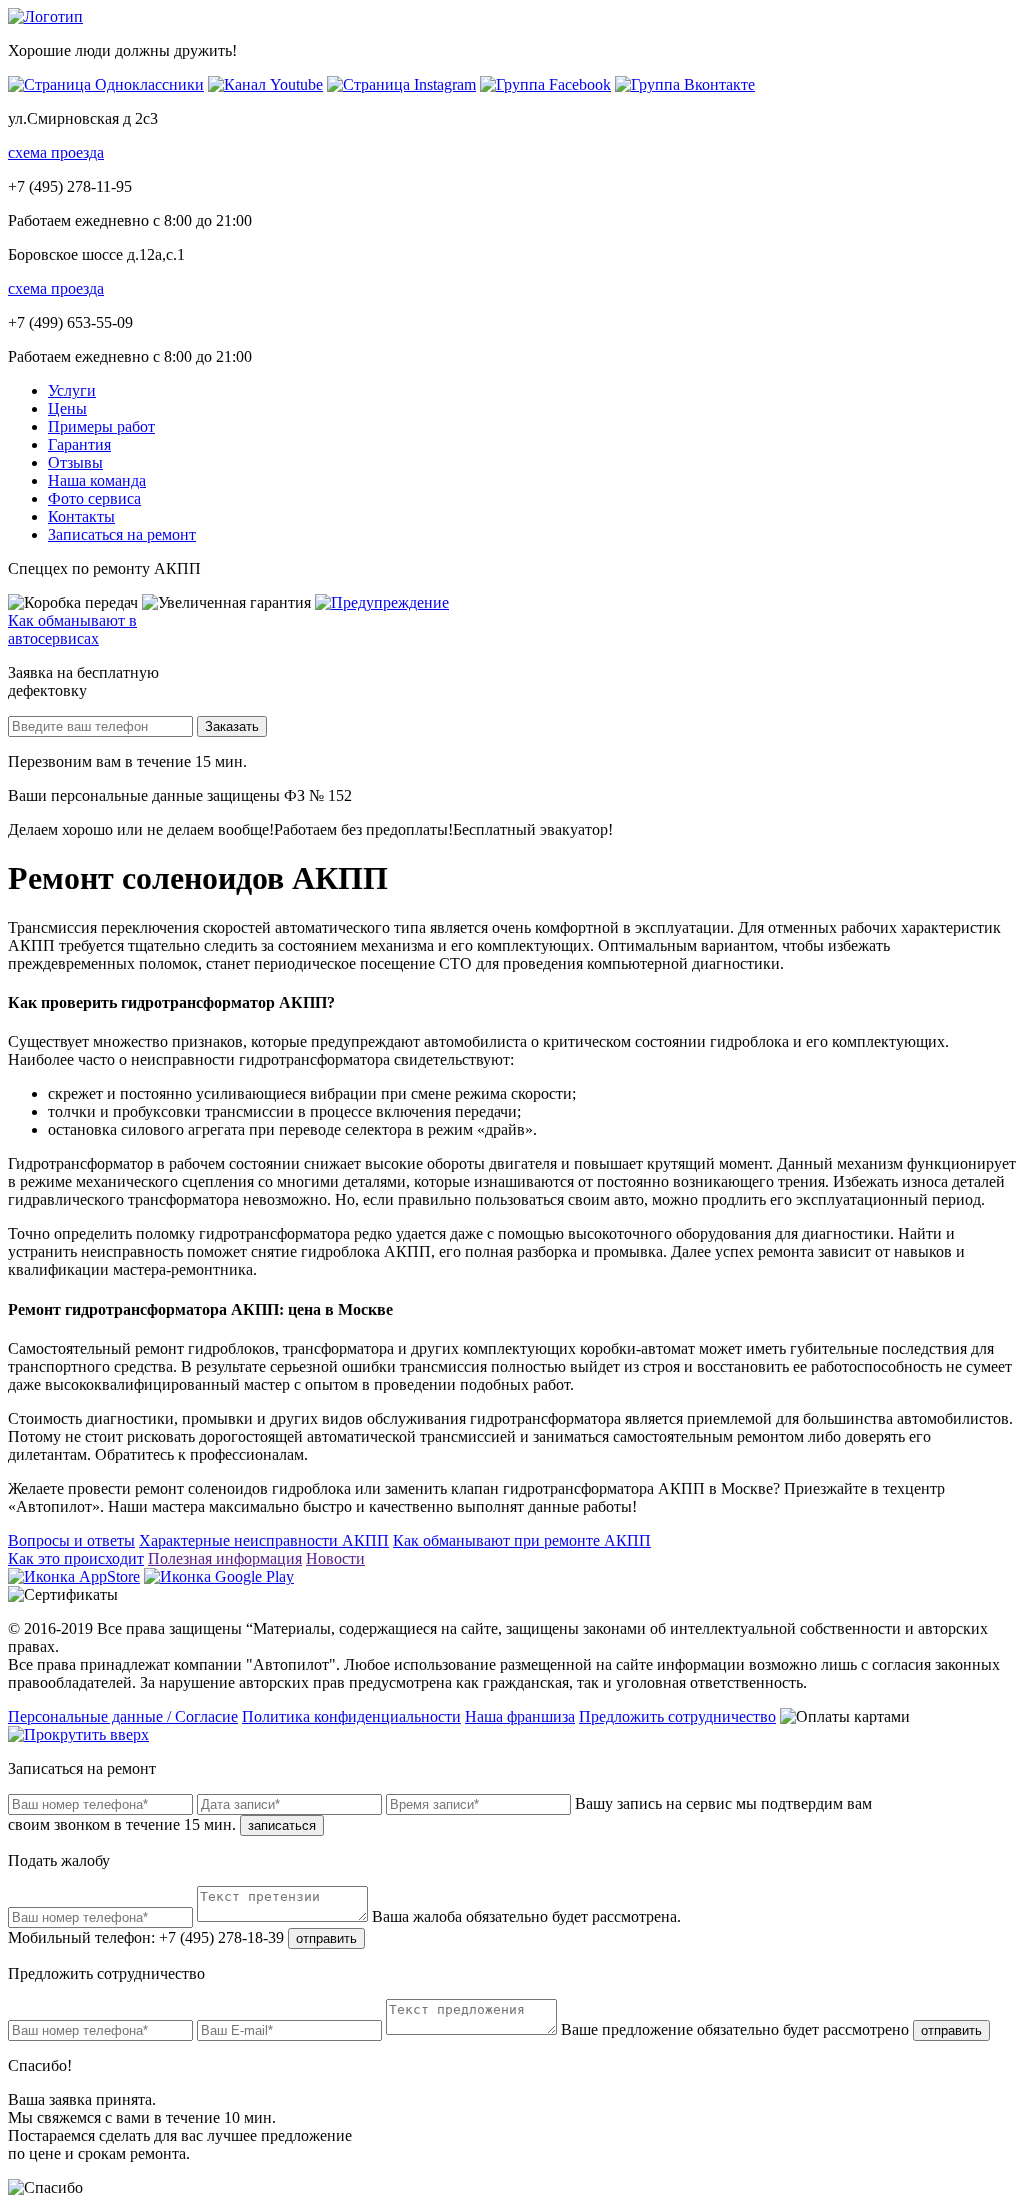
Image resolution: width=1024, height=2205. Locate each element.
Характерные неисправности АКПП (264, 1540)
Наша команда (97, 480)
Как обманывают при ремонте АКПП (522, 1540)
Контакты (81, 516)
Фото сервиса (94, 498)
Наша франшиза (520, 1716)
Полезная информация (225, 1558)
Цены (67, 408)
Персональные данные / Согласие (123, 1716)
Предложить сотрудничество (677, 1716)
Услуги (72, 390)
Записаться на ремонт (122, 534)
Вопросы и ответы (71, 1540)
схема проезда (56, 152)
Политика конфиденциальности (351, 1716)
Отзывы (75, 462)
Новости (335, 1558)
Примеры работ (101, 426)
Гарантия (79, 444)
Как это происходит (76, 1558)
